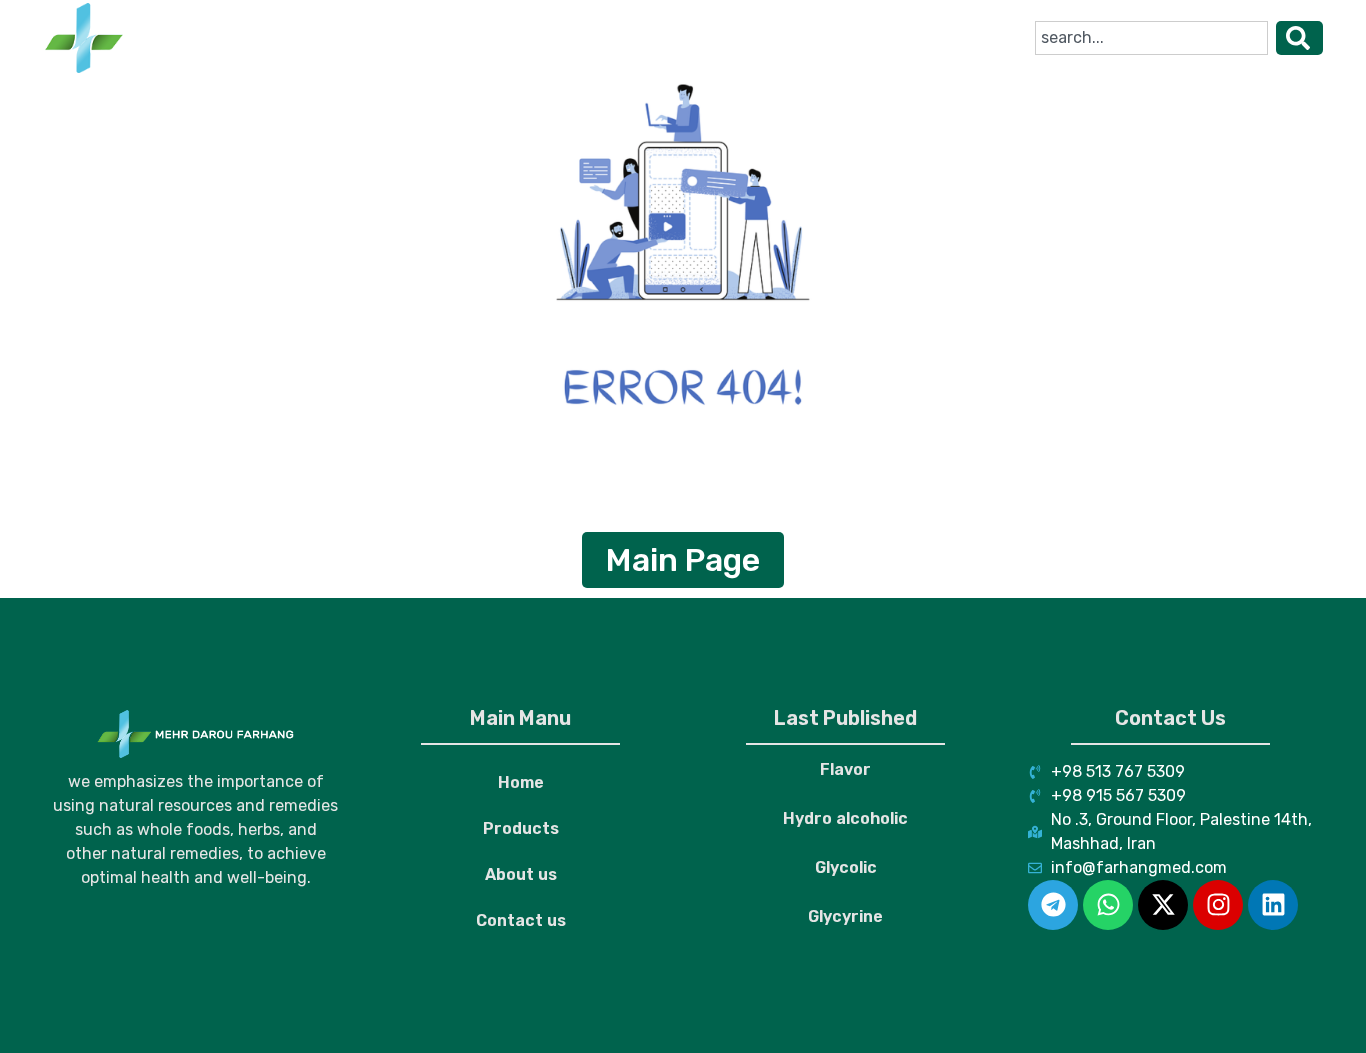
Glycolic (846, 867)
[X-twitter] (1163, 905)
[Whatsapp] (1108, 905)
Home (394, 37)
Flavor (845, 769)
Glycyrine (845, 916)
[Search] (1299, 38)
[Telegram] (1053, 905)
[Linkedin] (1273, 905)
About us (609, 37)
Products (495, 37)
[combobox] (1151, 38)
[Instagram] (1218, 905)
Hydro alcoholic (845, 818)
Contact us (730, 37)
